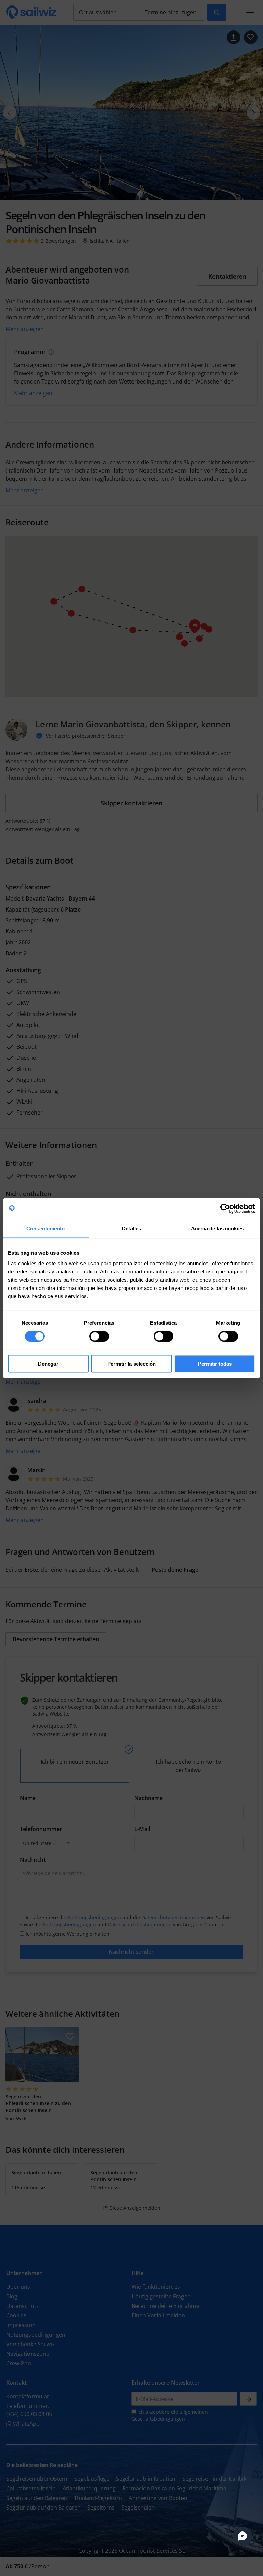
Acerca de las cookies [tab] (217, 1228)
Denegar (48, 1364)
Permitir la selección (131, 1364)
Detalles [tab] (132, 1228)
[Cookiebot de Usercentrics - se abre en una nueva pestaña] (225, 1208)
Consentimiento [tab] (46, 1228)
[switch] (99, 1336)
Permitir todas (215, 1364)
